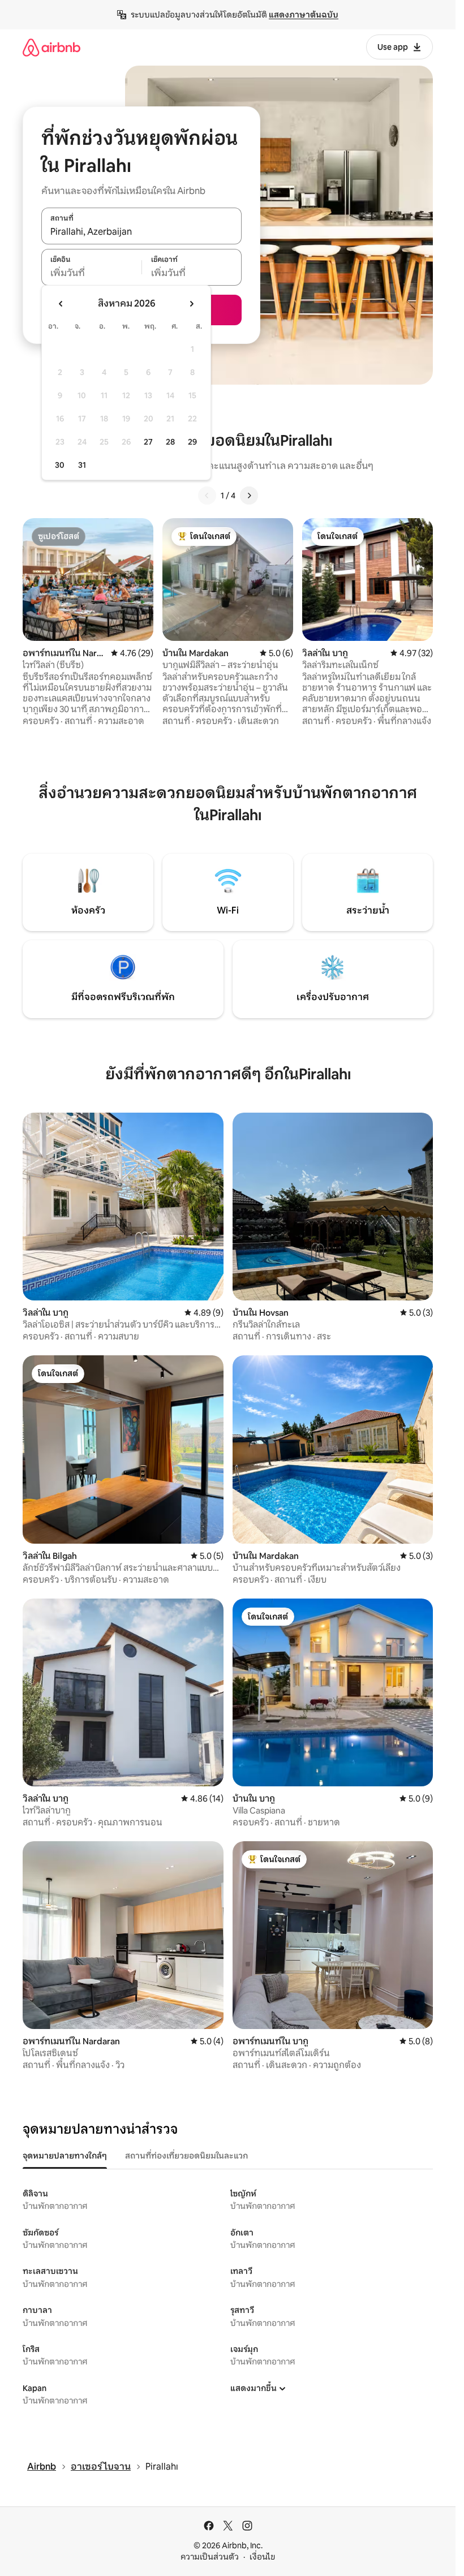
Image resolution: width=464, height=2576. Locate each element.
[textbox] (91, 273)
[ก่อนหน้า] (207, 496)
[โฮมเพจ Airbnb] (51, 47)
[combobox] (141, 232)
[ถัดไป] (249, 496)
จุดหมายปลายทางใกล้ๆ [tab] (65, 2156)
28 (170, 442)
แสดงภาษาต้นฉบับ (304, 15)
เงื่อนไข (262, 2557)
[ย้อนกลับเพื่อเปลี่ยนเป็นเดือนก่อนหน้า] (61, 304)
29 (192, 442)
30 (60, 465)
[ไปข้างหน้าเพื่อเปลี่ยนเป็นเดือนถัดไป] (191, 304)
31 (82, 465)
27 (148, 442)
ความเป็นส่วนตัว (210, 2557)
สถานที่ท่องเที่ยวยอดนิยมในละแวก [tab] (186, 2156)
